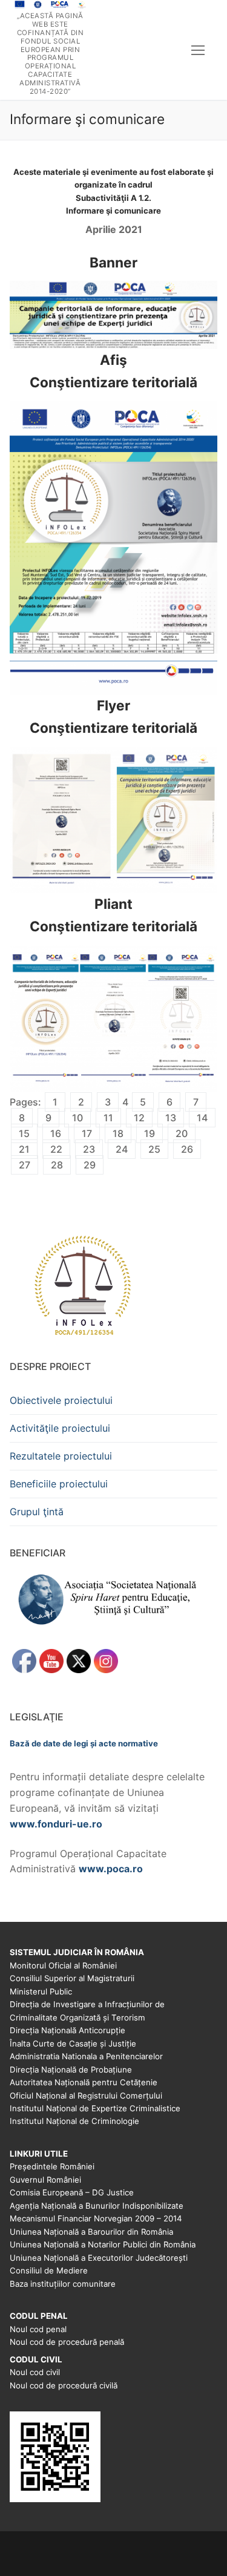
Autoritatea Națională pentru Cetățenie (84, 2082)
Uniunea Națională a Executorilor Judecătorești (99, 2258)
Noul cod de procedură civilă (64, 2385)
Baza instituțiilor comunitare (63, 2284)
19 (150, 1133)
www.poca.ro (111, 1869)
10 (77, 1118)
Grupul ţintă (37, 1512)
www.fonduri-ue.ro (56, 1824)
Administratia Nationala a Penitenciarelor (86, 2056)
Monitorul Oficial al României (63, 1965)
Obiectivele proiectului (61, 1400)
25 (154, 1149)
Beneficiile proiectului (59, 1484)
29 (90, 1165)
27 (25, 1165)
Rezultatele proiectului (61, 1456)
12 (139, 1118)
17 (87, 1133)
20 (182, 1133)
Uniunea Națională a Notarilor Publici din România (103, 2244)
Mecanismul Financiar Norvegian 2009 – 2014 (96, 2218)
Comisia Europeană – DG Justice (72, 2192)
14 (202, 1118)
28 (57, 1165)
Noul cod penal (38, 2329)
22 (56, 1149)
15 (24, 1133)
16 (56, 1133)
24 (122, 1149)
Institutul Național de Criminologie (74, 2121)
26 (187, 1149)
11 (108, 1118)
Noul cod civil (35, 2372)
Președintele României (52, 2166)
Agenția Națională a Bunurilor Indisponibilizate (97, 2206)
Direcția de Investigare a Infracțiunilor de (87, 2004)
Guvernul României (45, 2180)
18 (118, 1133)
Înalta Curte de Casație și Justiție (73, 2043)
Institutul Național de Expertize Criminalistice (95, 2108)
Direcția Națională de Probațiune (71, 2070)
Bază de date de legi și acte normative (84, 1743)
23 (89, 1149)
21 (24, 1149)
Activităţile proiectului (60, 1428)
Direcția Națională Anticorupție (67, 2030)
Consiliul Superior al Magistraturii (72, 1978)
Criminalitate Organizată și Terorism (77, 2017)
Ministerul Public (41, 1991)
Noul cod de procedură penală (67, 2342)
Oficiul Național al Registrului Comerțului (86, 2096)
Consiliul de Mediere (49, 2270)
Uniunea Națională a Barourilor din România (91, 2232)
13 (171, 1118)
